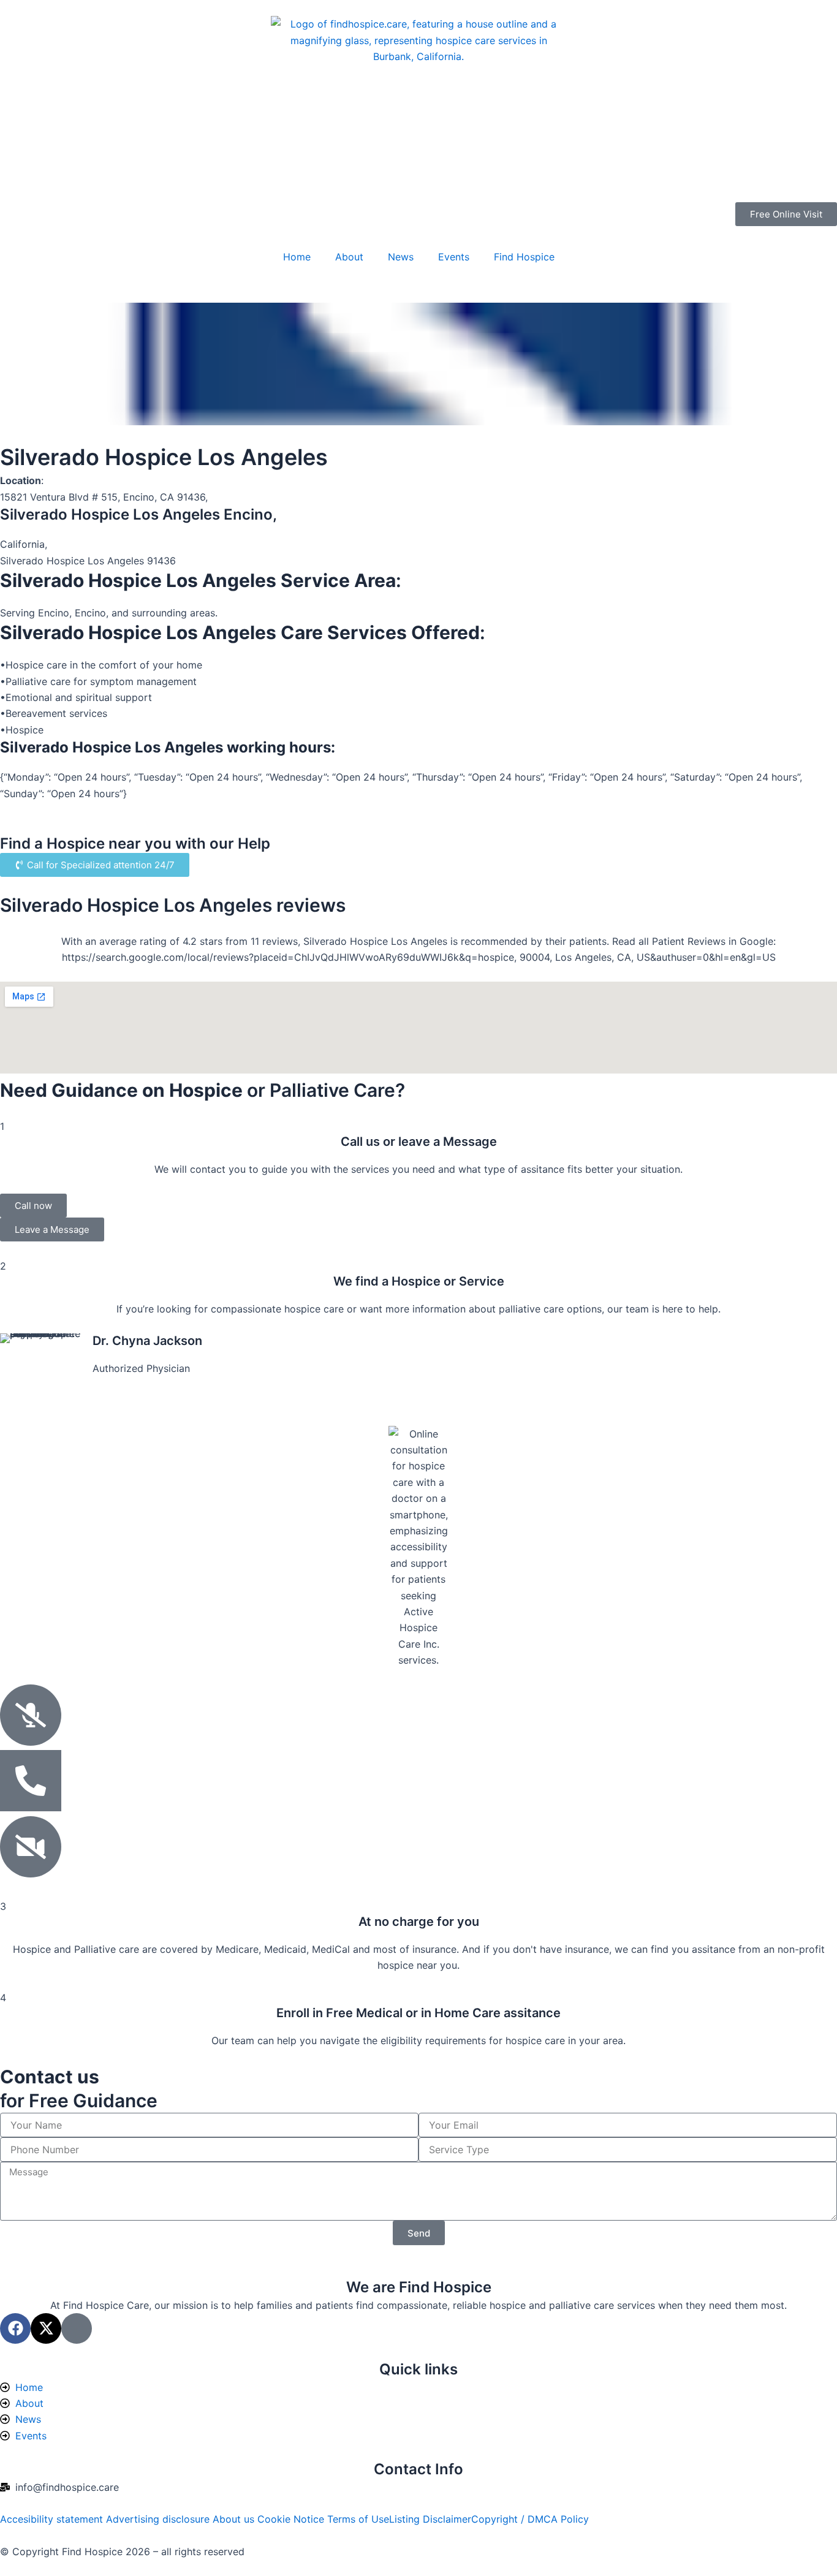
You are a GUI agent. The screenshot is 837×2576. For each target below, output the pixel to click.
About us (235, 2519)
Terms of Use (358, 2519)
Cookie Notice (292, 2519)
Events (454, 257)
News (401, 257)
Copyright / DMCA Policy (530, 2519)
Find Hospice (524, 257)
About (349, 257)
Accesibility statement (53, 2519)
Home (297, 257)
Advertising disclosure (159, 2519)
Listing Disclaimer (430, 2519)
